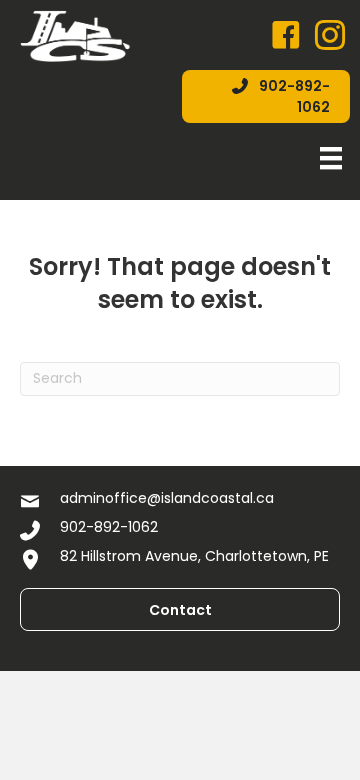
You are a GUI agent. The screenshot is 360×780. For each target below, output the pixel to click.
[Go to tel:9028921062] (180, 529)
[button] (266, 96)
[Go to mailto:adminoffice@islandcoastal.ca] (180, 500)
